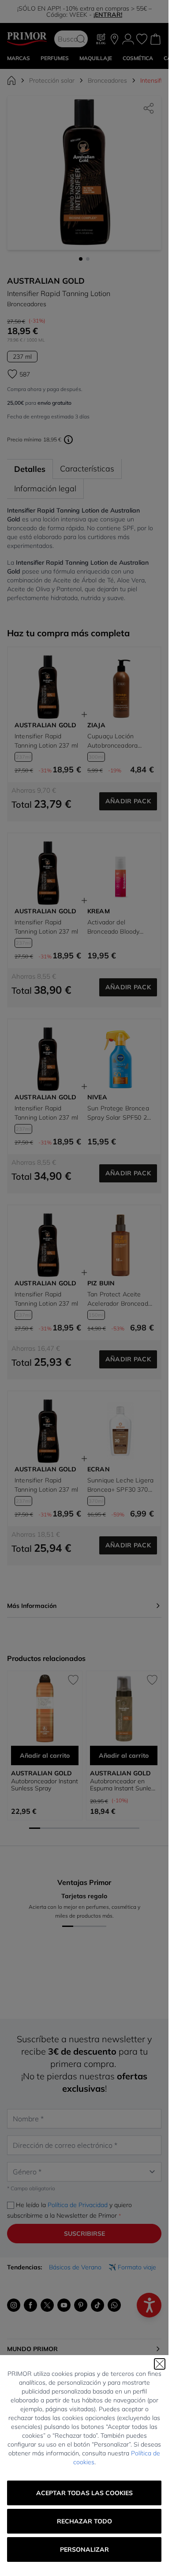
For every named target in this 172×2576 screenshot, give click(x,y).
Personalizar (84, 2549)
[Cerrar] (160, 2364)
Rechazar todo (84, 2521)
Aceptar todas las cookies (84, 2493)
